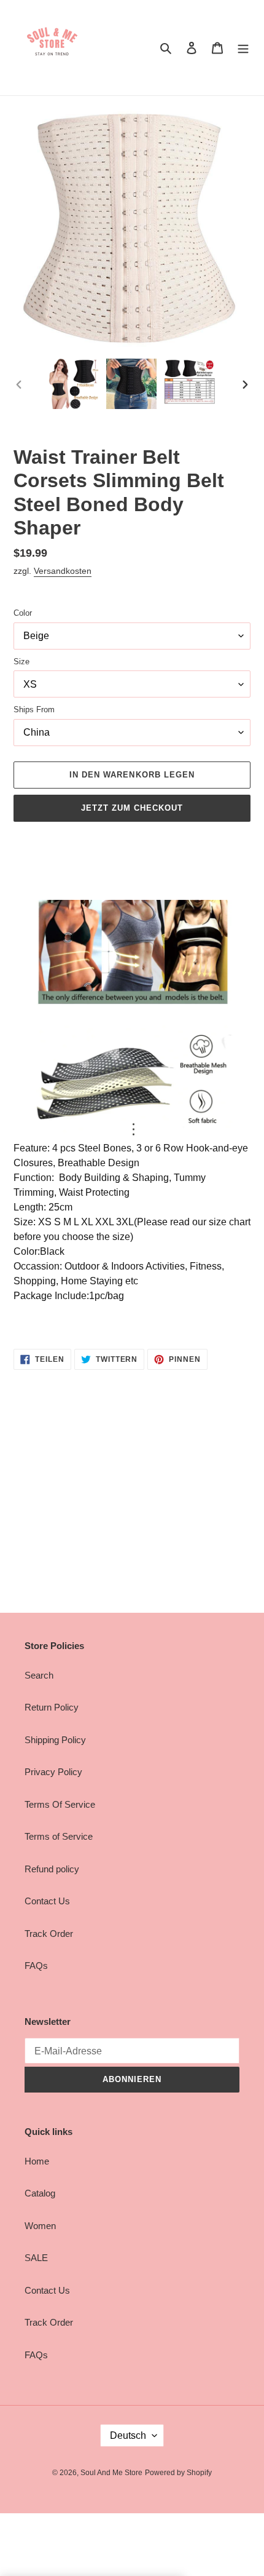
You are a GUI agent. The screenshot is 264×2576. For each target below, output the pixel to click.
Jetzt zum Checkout (132, 808)
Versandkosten (63, 571)
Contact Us (47, 1901)
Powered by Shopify (178, 2473)
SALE (36, 2258)
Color (23, 613)
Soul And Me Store (111, 2473)
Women (40, 2226)
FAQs (36, 1966)
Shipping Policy (55, 1740)
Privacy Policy (53, 1772)
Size (21, 662)
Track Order (49, 1934)
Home (37, 2161)
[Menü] (243, 48)
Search (39, 1675)
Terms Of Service (60, 1804)
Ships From (34, 710)
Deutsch (128, 2435)
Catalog (40, 2193)
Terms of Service (59, 1836)
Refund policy (52, 1869)
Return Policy (52, 1707)
